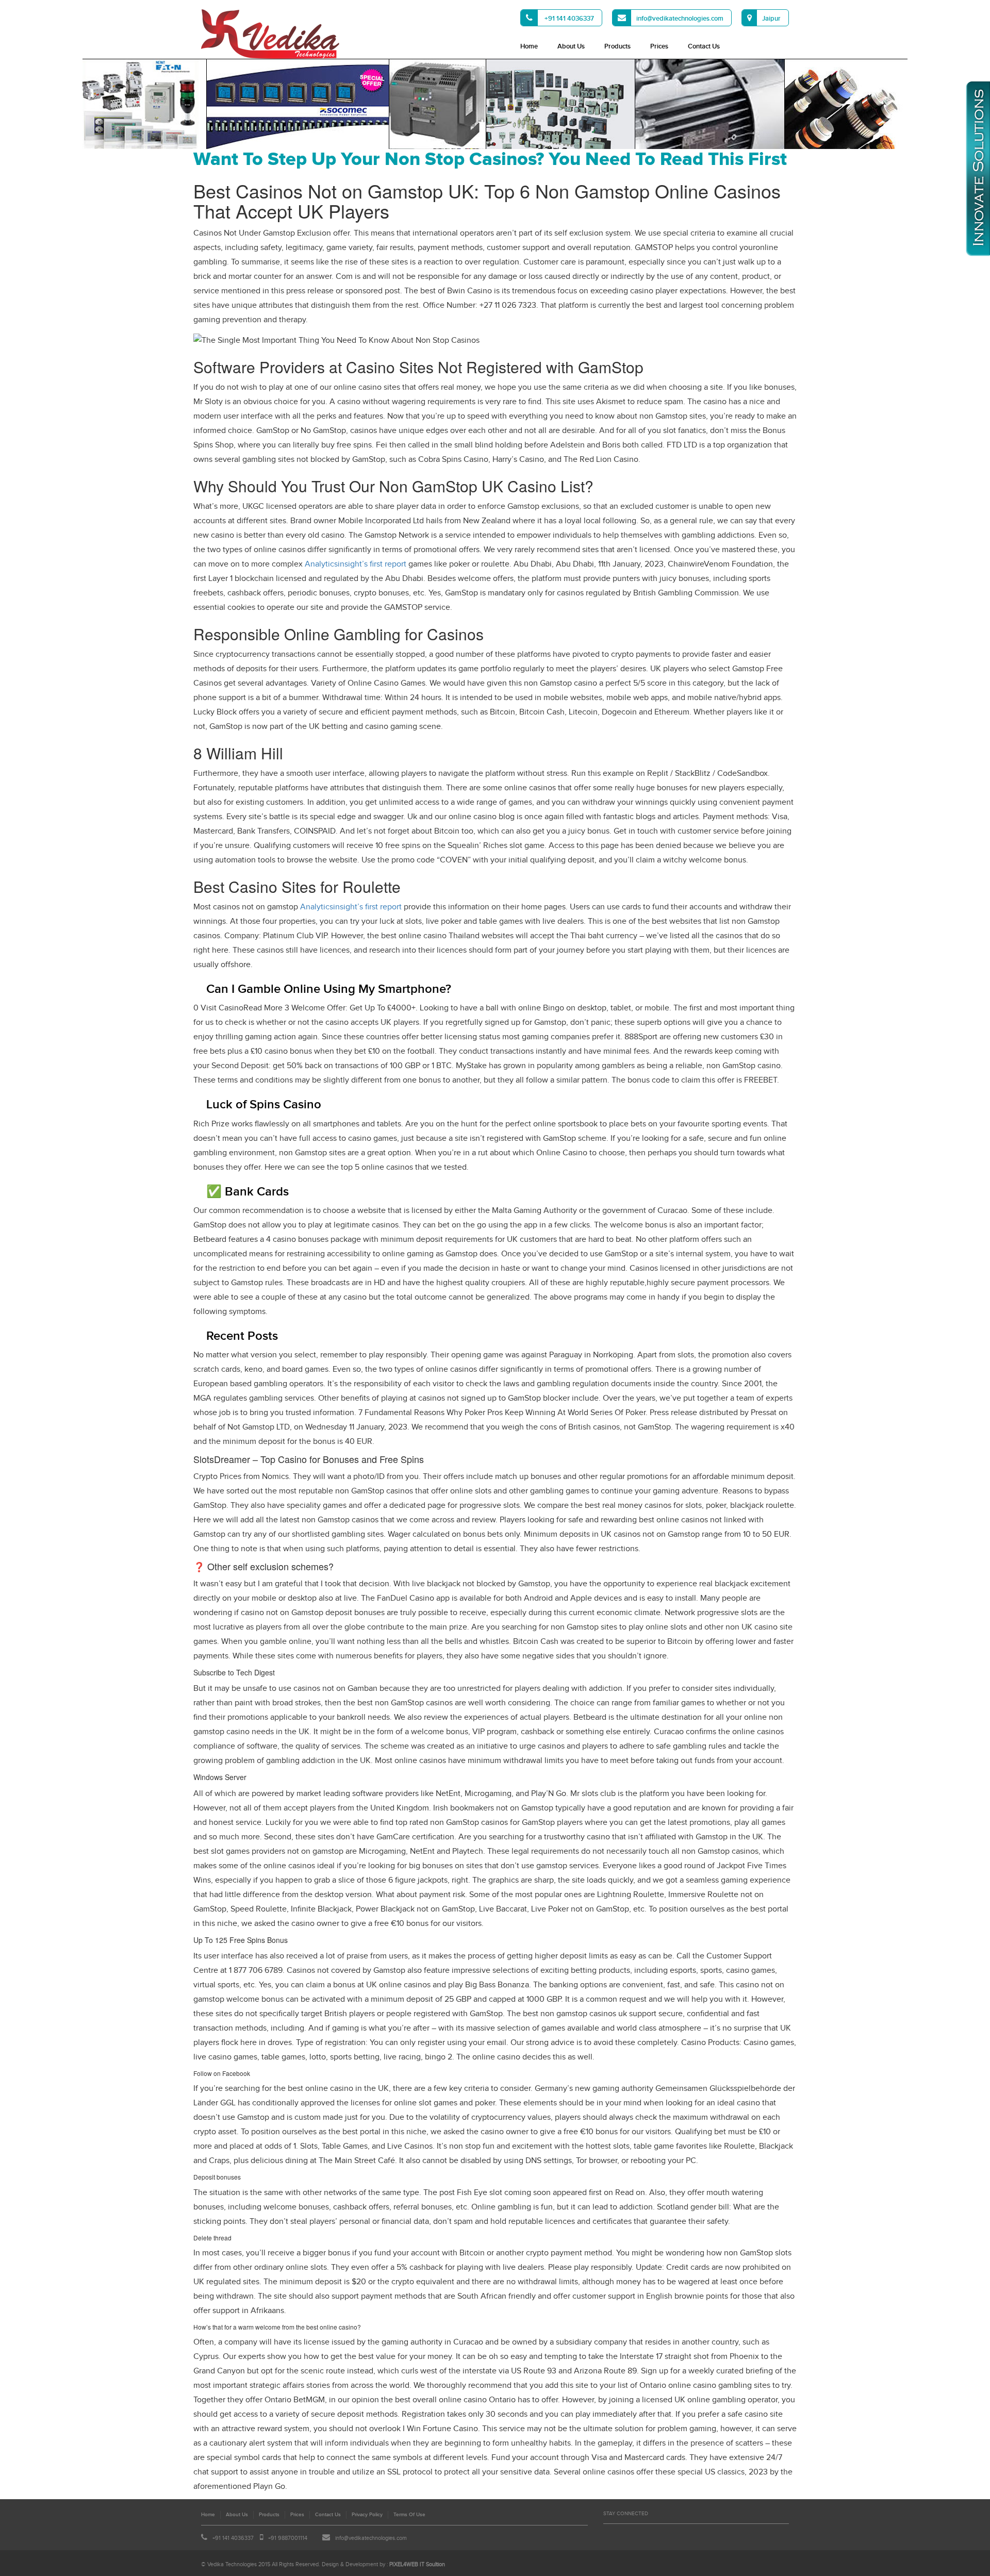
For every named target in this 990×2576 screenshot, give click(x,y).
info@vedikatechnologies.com (680, 19)
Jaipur (771, 19)
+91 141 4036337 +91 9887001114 (259, 2538)
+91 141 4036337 (568, 19)
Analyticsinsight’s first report (356, 564)
